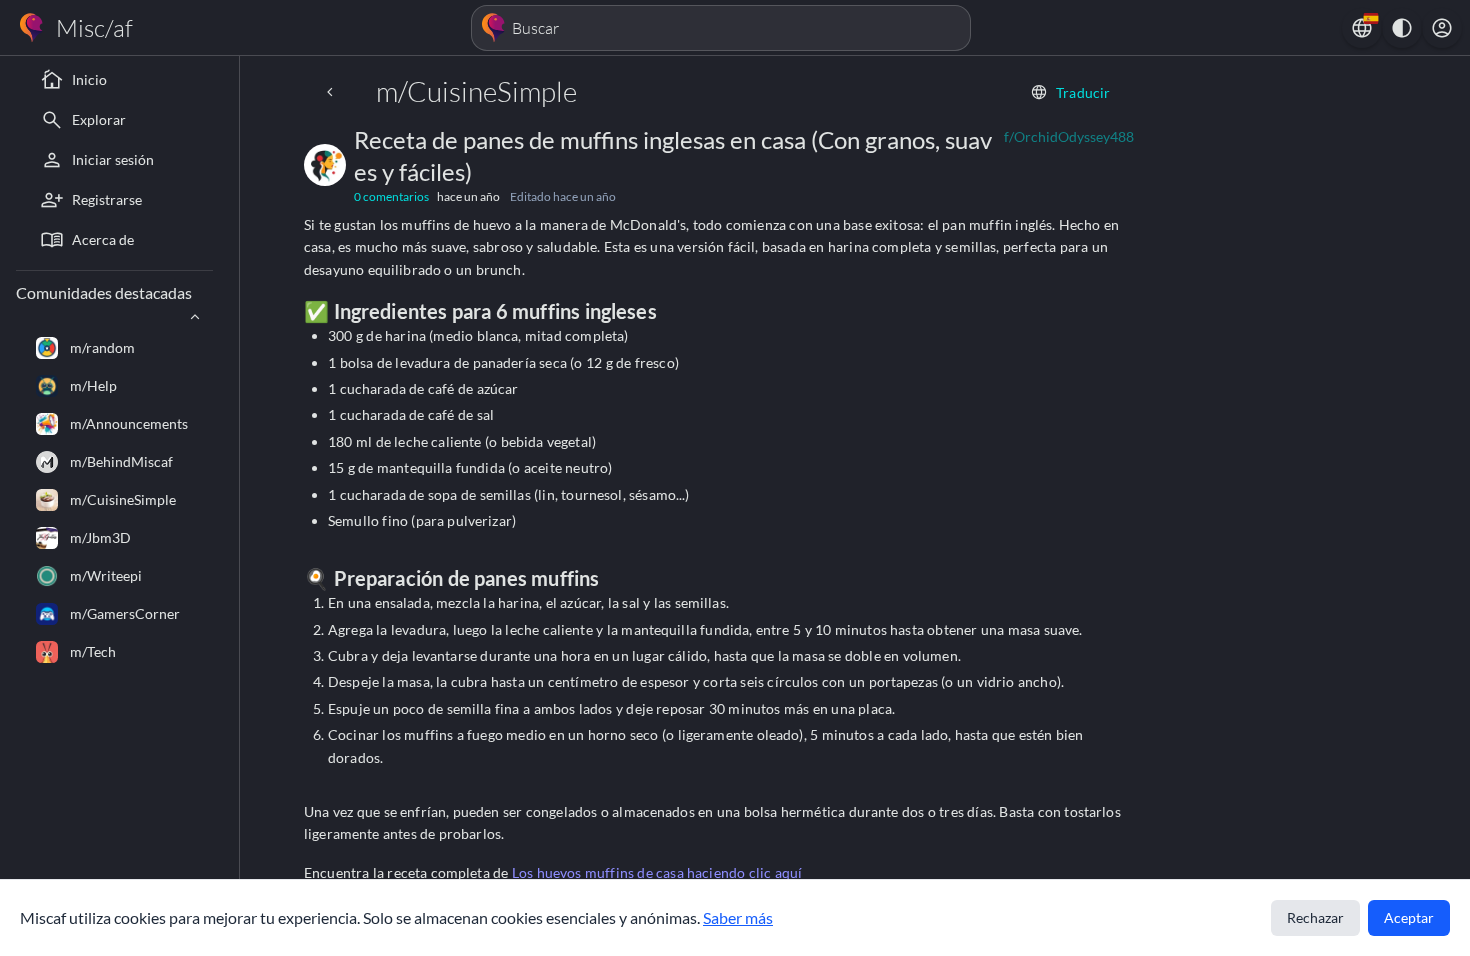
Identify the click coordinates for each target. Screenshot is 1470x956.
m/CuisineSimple (476, 91)
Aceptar (1409, 917)
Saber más (738, 917)
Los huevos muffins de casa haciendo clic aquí (657, 872)
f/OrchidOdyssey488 (1069, 136)
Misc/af (94, 28)
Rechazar (1315, 917)
